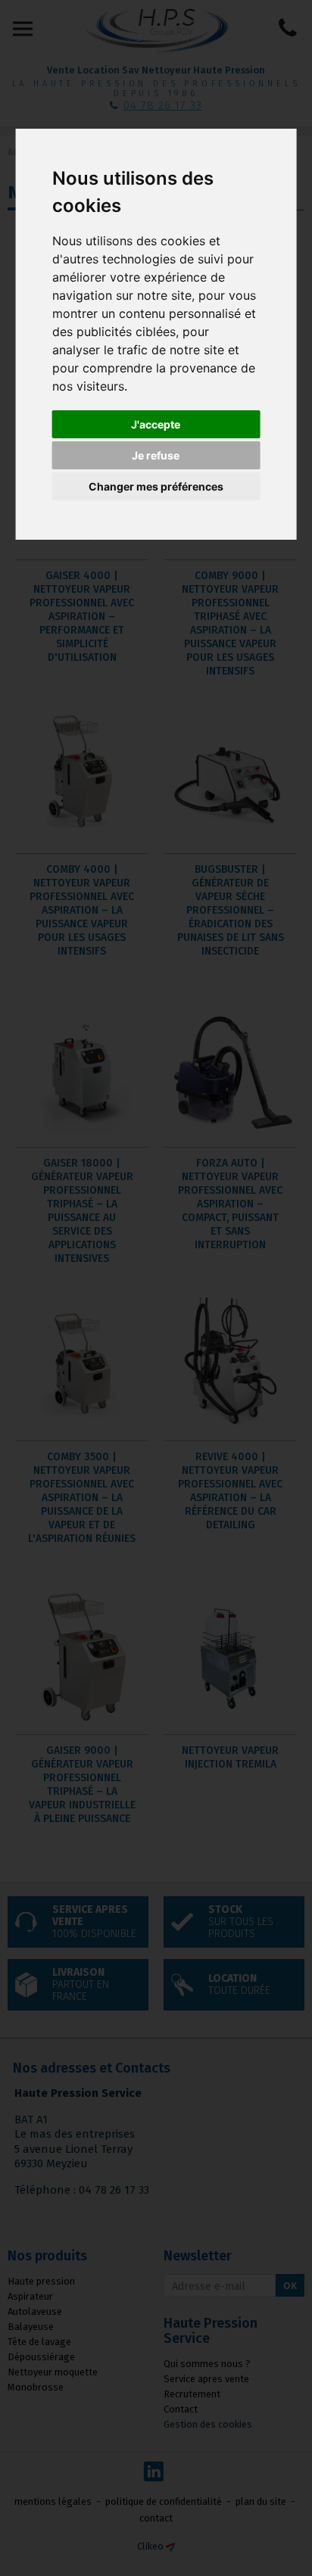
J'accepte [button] (156, 424)
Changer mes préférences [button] (156, 486)
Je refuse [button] (156, 455)
